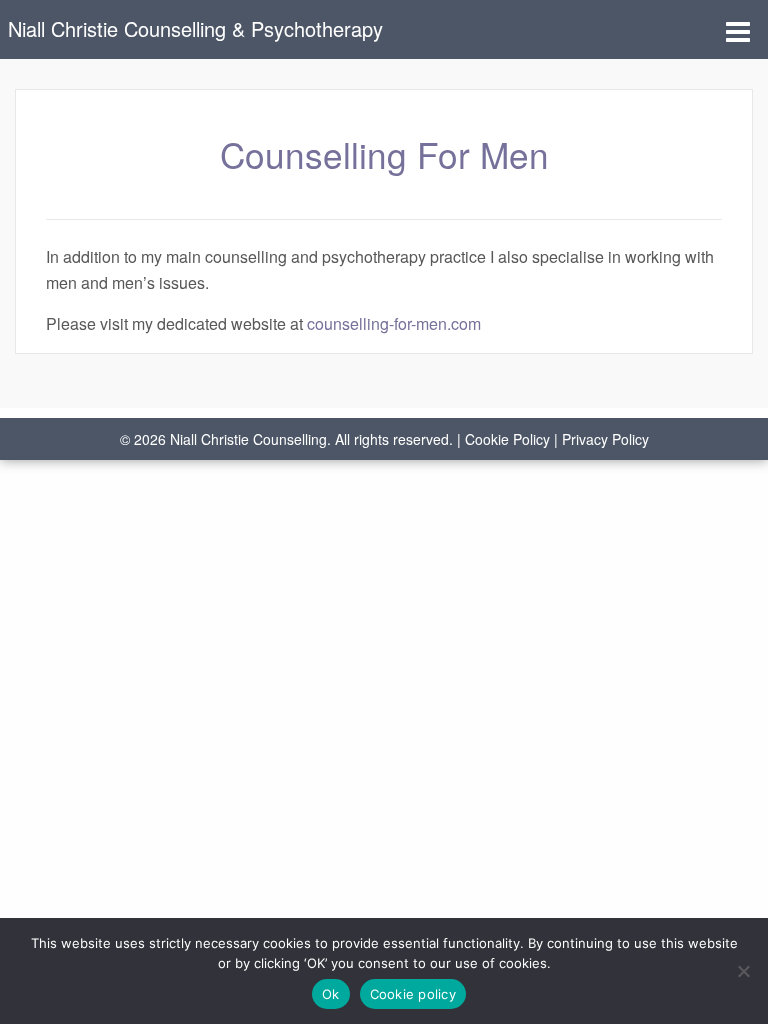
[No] (743, 971)
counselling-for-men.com (394, 323)
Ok (331, 994)
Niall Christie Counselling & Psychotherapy (195, 28)
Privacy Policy (605, 439)
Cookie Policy (507, 439)
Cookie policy (413, 994)
